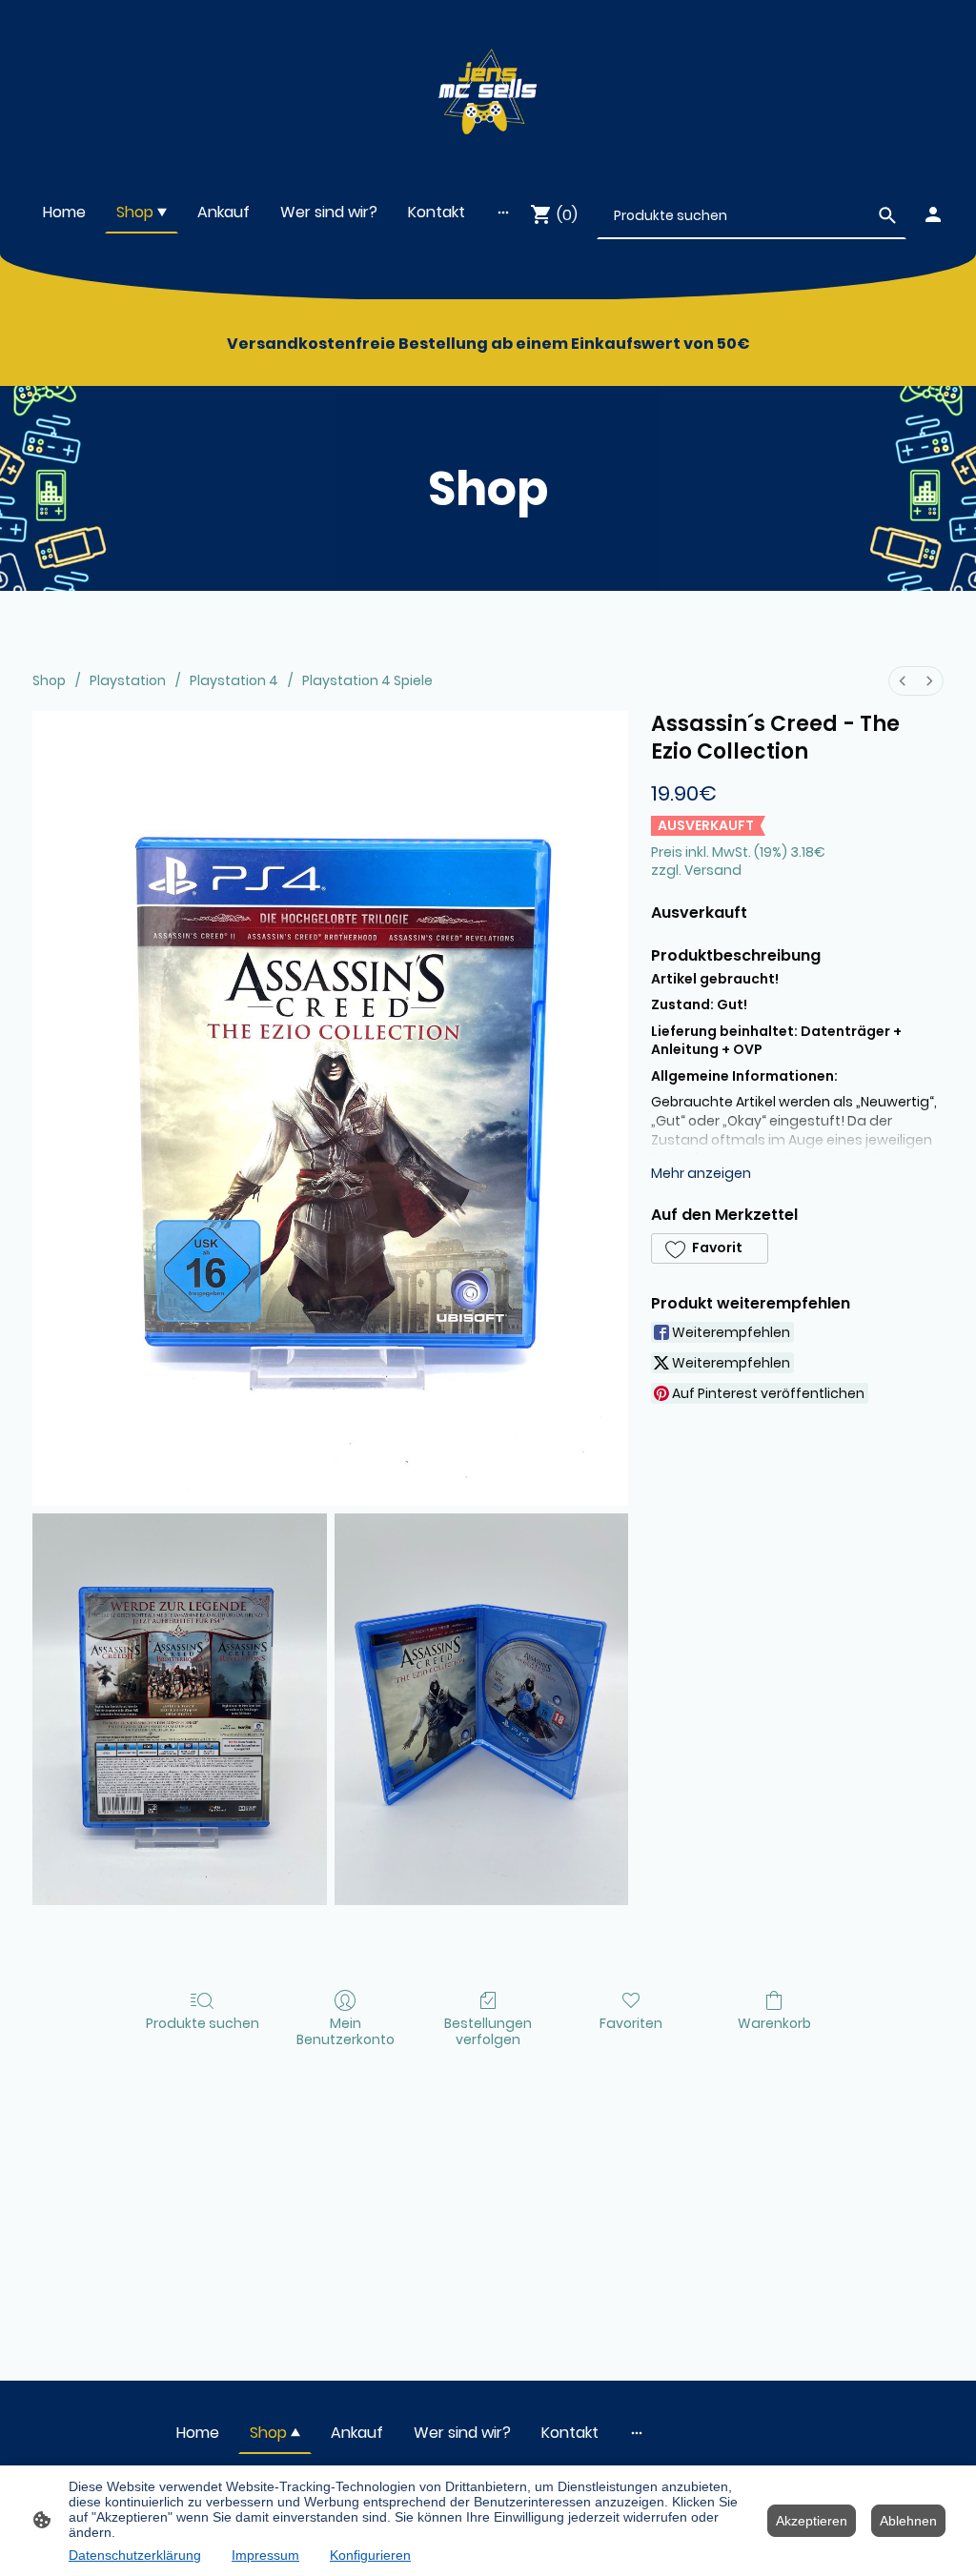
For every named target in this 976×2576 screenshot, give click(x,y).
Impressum (265, 2555)
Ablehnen (908, 2521)
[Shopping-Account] (933, 214)
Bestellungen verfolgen (488, 2031)
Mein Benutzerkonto (346, 2031)
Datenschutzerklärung (135, 2555)
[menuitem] (903, 681)
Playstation (128, 680)
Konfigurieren (370, 2555)
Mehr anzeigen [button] (701, 1173)
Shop (49, 680)
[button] (709, 1248)
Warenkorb (774, 2023)
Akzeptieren (812, 2521)
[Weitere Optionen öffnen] (503, 212)
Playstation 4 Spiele (367, 680)
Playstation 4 (234, 680)
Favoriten (631, 2023)
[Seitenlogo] (488, 87)
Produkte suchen (203, 2023)
